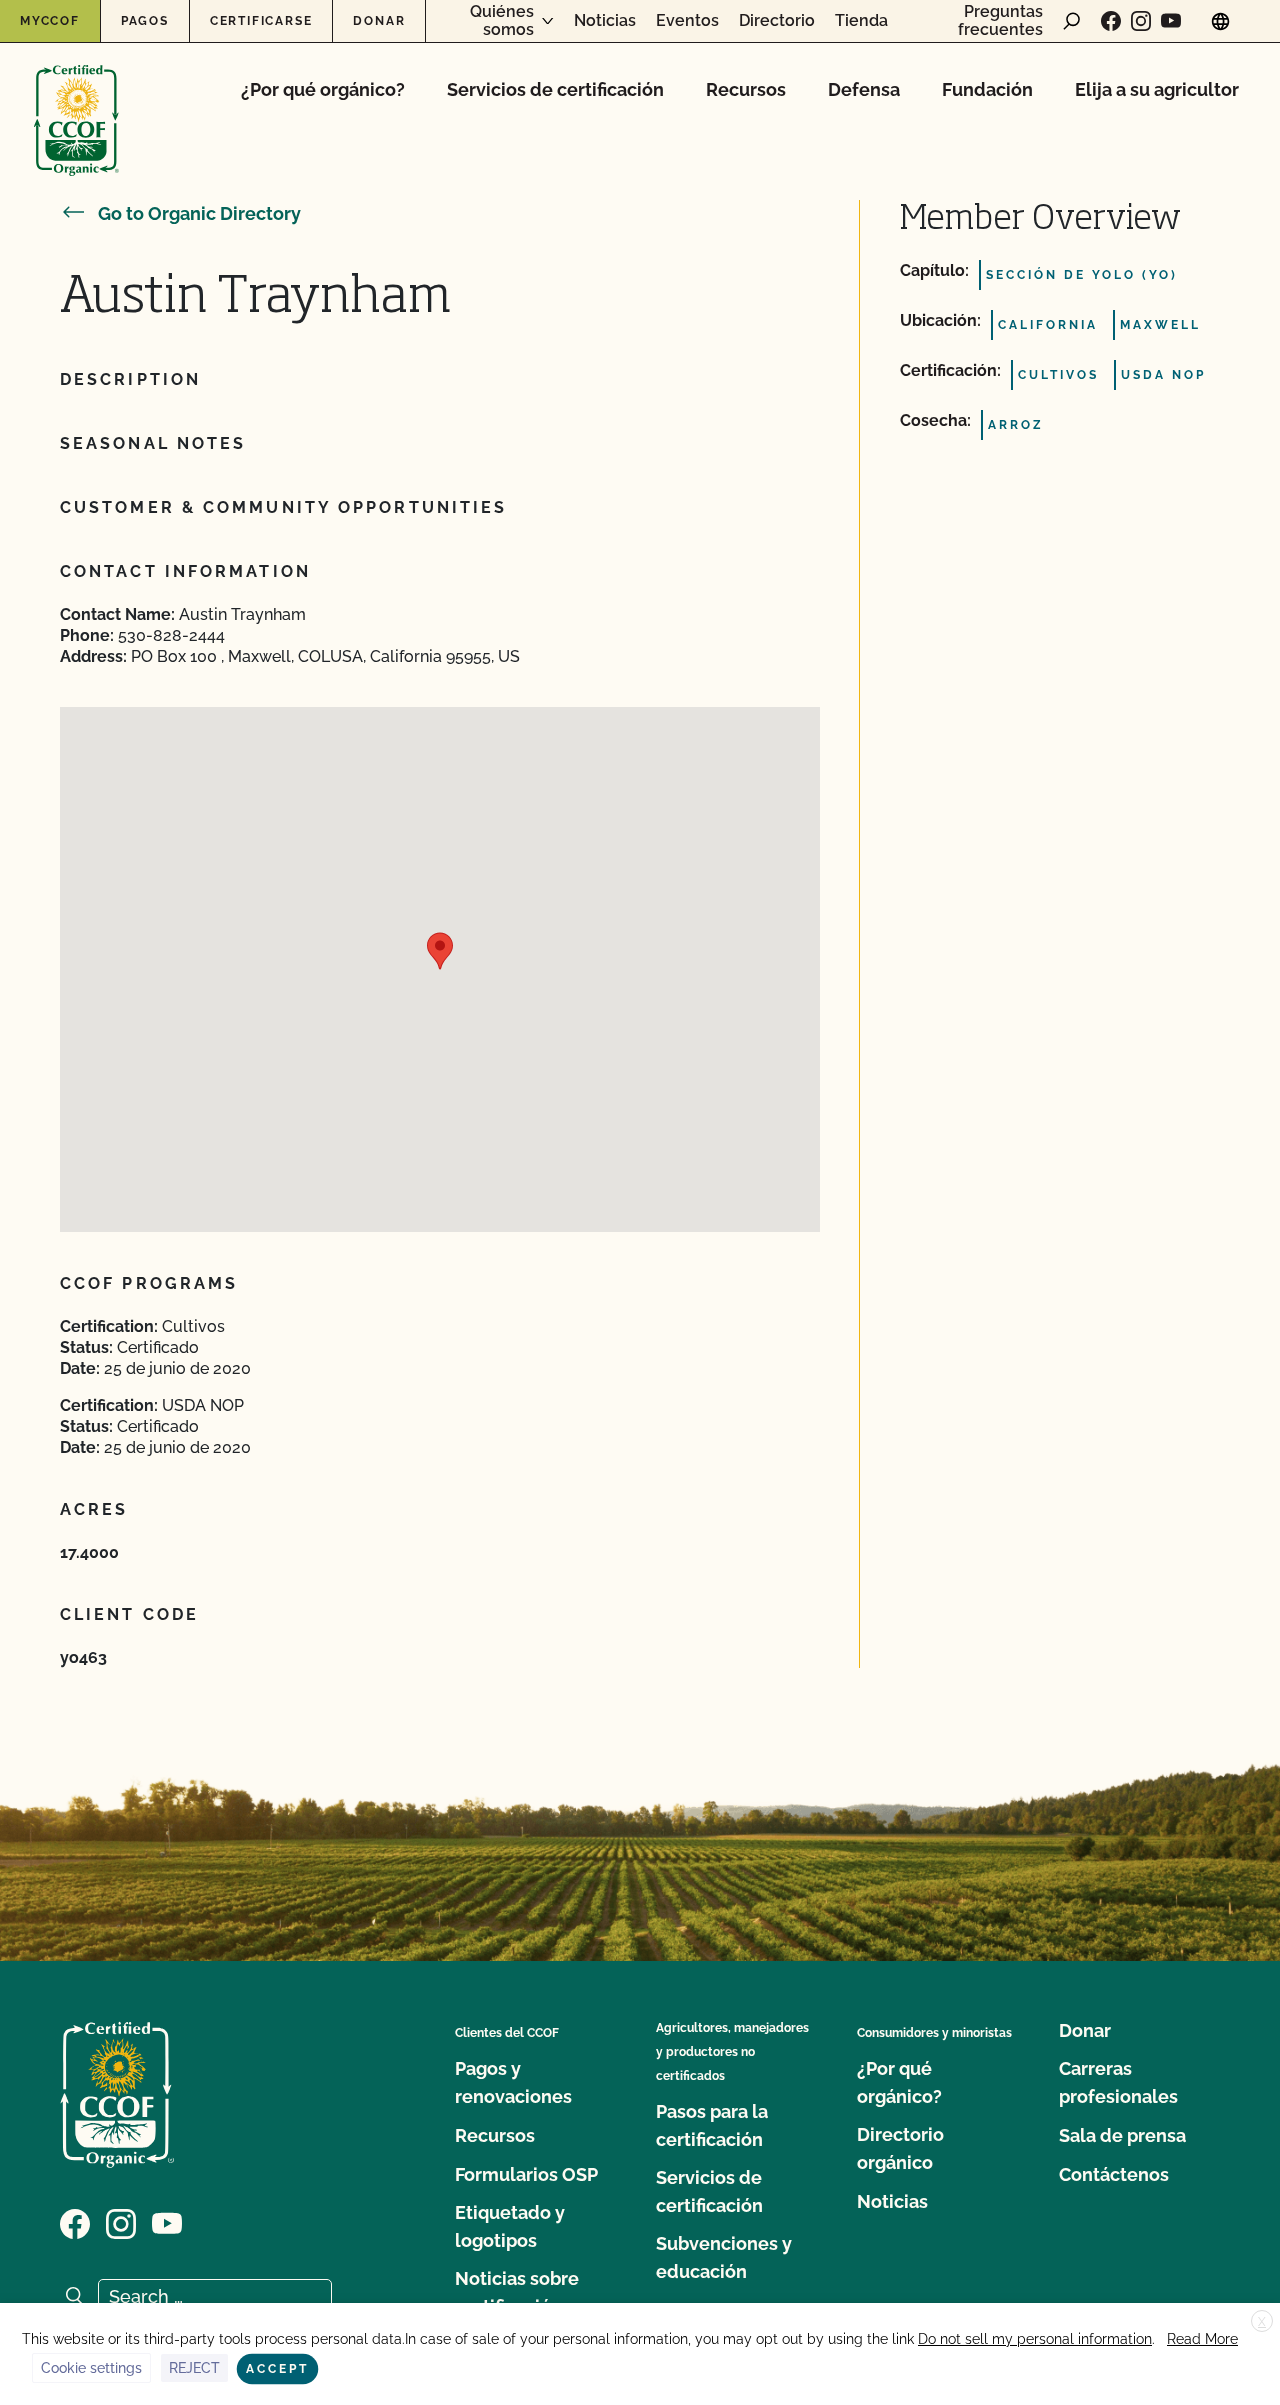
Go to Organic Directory (199, 213)
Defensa (864, 89)
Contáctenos (1114, 2174)
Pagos (145, 21)
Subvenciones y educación (724, 2257)
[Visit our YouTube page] (1171, 21)
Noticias (605, 21)
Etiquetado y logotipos (510, 2226)
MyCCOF (50, 21)
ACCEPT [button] (277, 2369)
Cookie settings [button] (91, 2368)
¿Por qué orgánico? (323, 89)
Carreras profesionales (1118, 2082)
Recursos (746, 89)
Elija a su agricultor (1157, 89)
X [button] (1262, 2322)
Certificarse (261, 21)
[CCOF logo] (76, 99)
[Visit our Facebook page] (1111, 21)
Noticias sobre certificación (517, 2292)
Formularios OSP (526, 2174)
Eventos (687, 21)
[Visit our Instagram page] (1141, 21)
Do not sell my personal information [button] (1035, 2339)
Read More (1202, 2339)
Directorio (777, 21)
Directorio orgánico (900, 2148)
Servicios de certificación (555, 89)
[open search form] (1072, 21)
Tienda (861, 21)
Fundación (987, 89)
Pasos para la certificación (712, 2125)
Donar (379, 21)
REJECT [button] (194, 2368)
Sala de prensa (1122, 2135)
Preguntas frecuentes (1000, 20)
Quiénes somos (502, 20)
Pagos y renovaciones (513, 2082)
